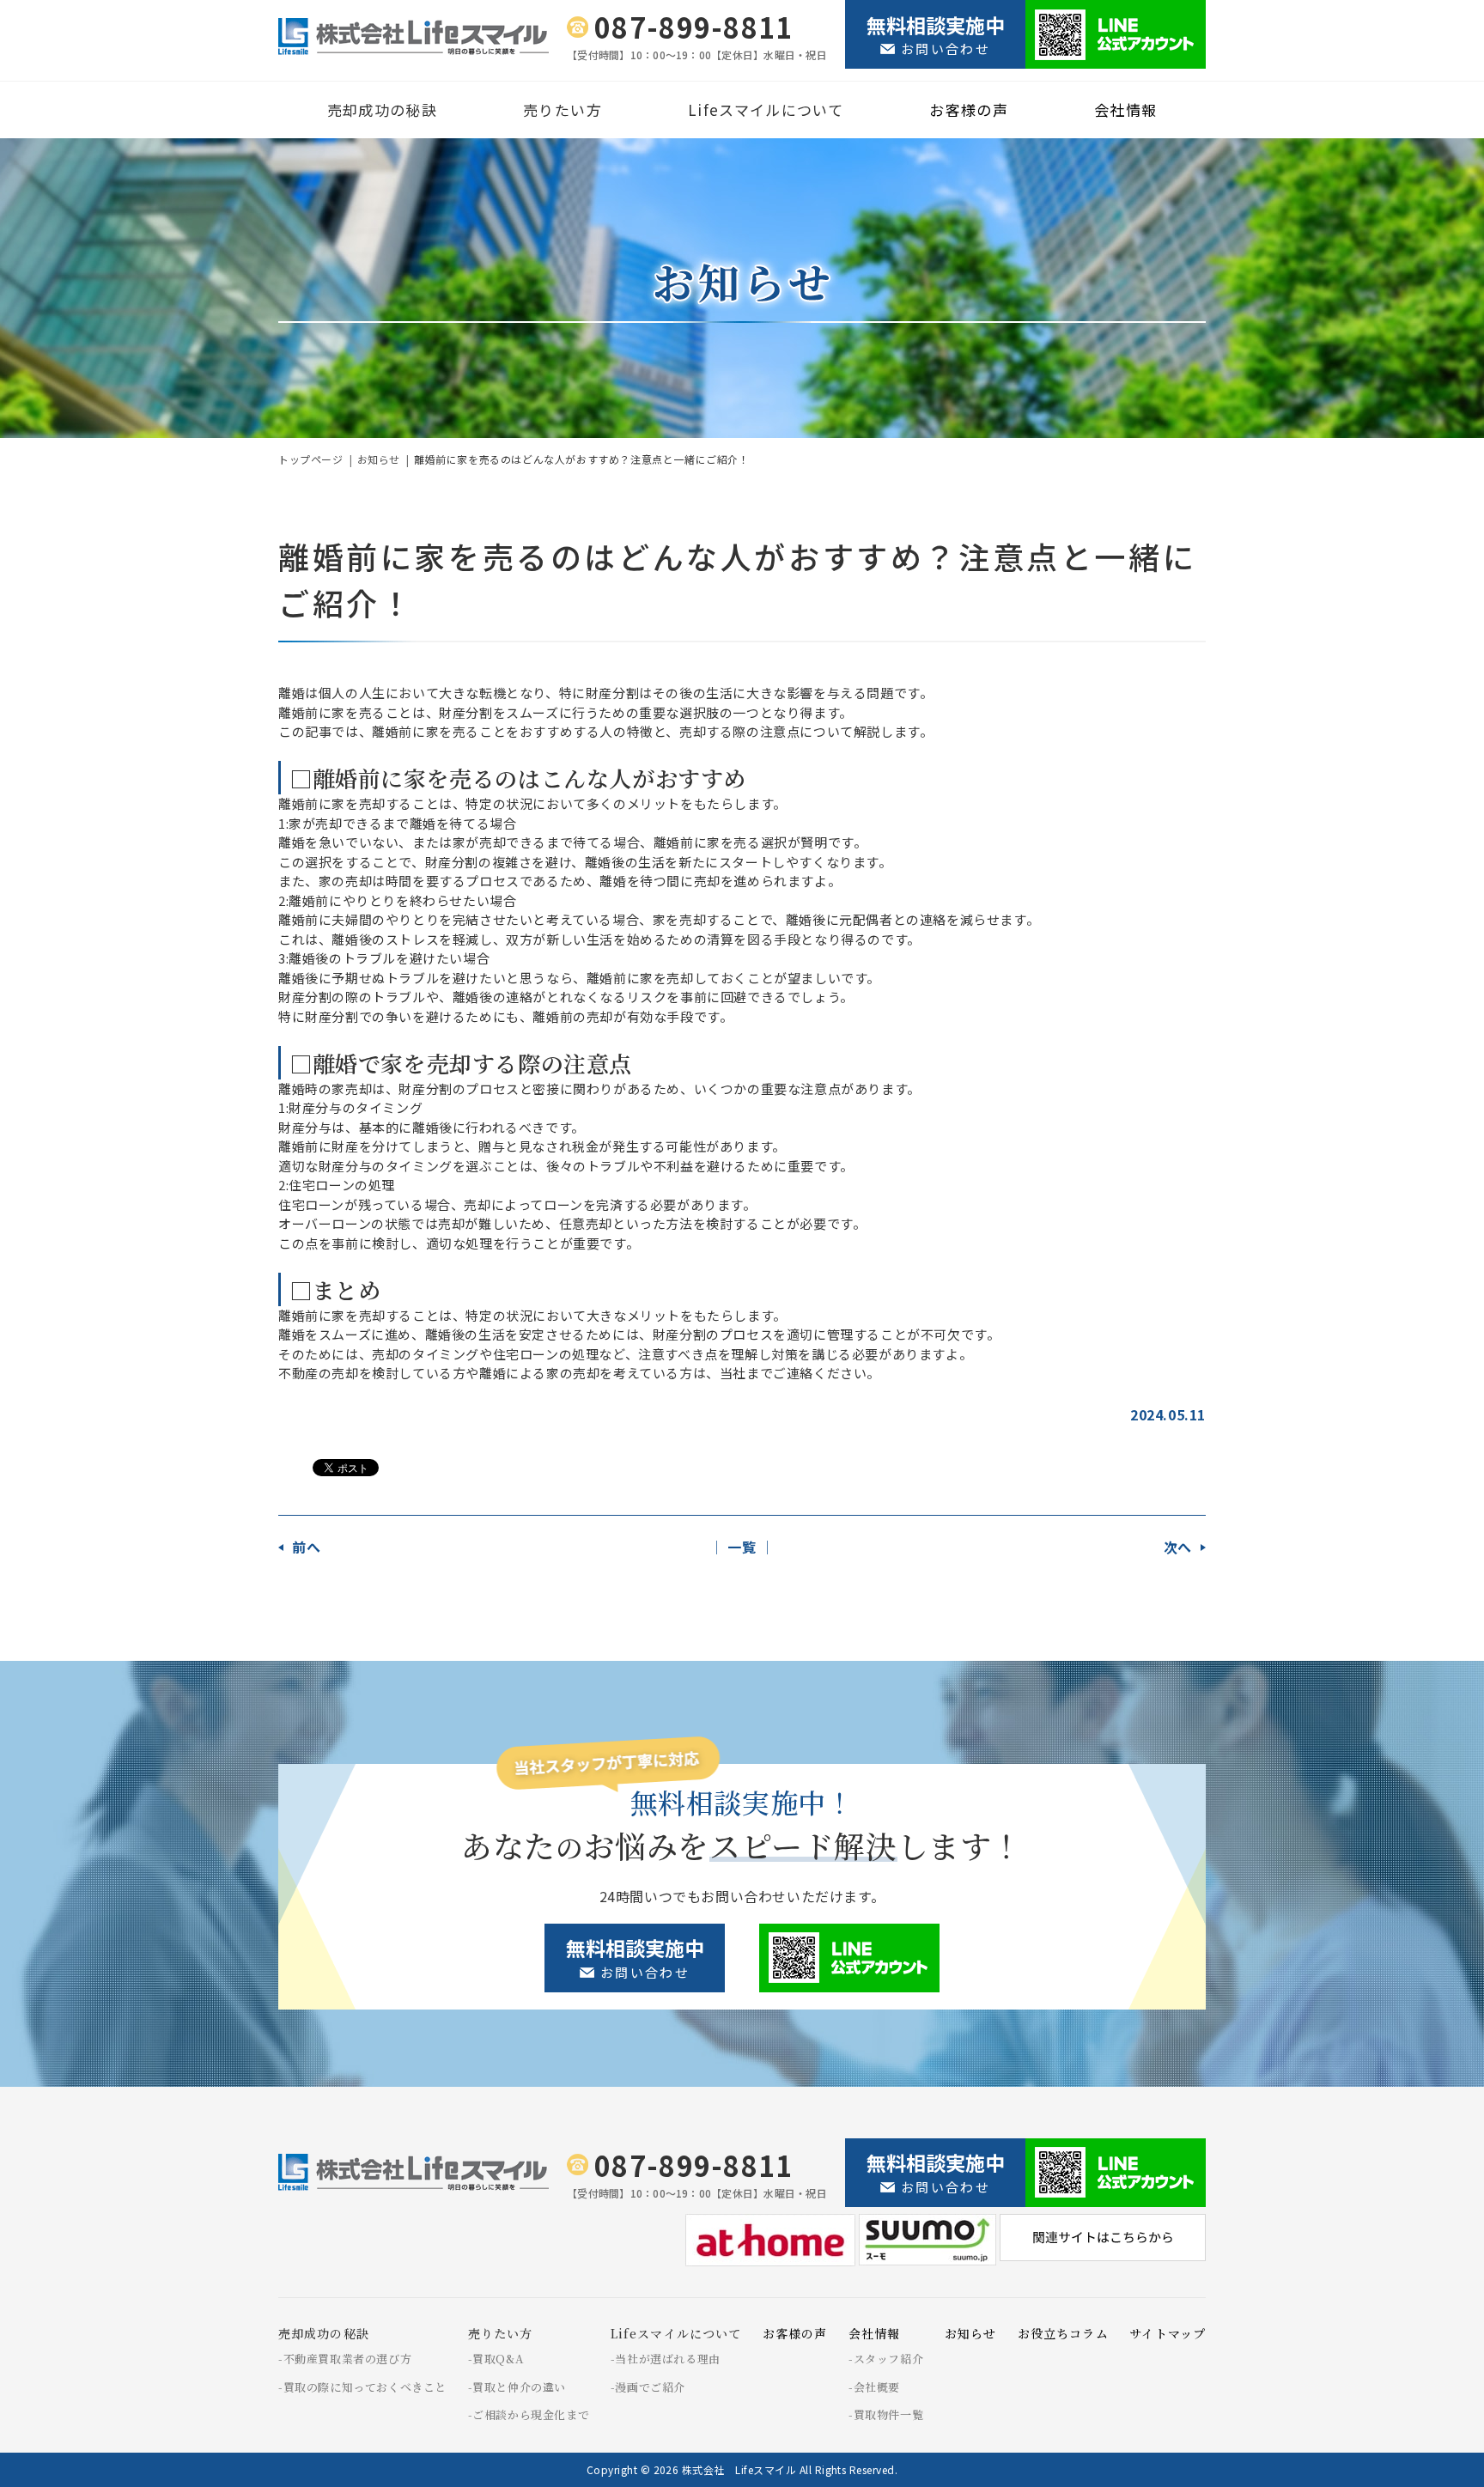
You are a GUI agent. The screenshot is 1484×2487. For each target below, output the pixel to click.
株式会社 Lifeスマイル (739, 2469)
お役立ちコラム (1063, 2333)
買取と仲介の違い (519, 2387)
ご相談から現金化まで (531, 2414)
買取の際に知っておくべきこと (365, 2387)
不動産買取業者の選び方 (348, 2359)
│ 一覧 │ (742, 1547)
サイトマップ (1168, 2333)
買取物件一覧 (888, 2414)
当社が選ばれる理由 (667, 2359)
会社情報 (1125, 109)
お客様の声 (969, 109)
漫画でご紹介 (650, 2387)
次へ (1178, 1547)
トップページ (311, 459)
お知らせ (379, 459)
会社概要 (877, 2387)
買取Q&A (498, 2359)
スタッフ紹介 (888, 2359)
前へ (306, 1547)
